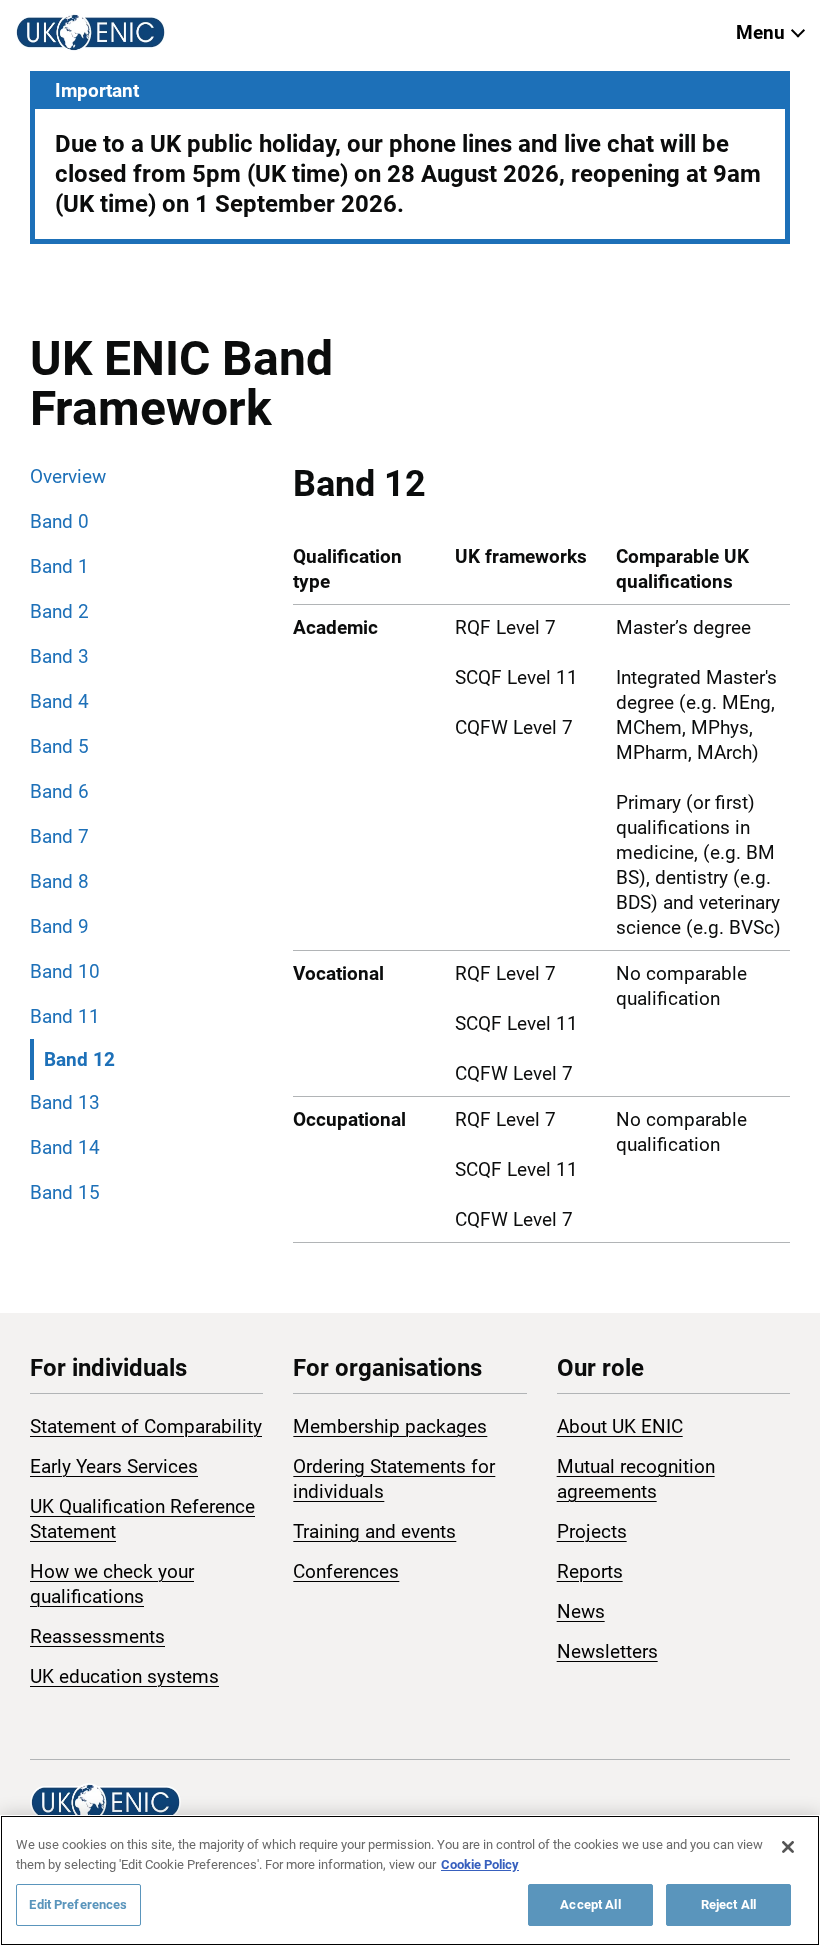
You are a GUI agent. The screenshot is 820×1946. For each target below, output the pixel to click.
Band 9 (59, 926)
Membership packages (390, 1426)
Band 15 (65, 1192)
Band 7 (59, 836)
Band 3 (59, 656)
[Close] (788, 1847)
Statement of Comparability (146, 1426)
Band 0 (59, 521)
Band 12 (79, 1059)
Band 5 (59, 746)
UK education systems (124, 1676)
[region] (410, 1880)
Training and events (374, 1531)
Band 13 (65, 1102)
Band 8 (59, 881)
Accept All (590, 1904)
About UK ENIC (620, 1426)
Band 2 (59, 611)
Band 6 (59, 791)
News (581, 1611)
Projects (592, 1531)
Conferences (346, 1571)
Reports (590, 1571)
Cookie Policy (480, 1864)
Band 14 (65, 1147)
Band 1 (59, 566)
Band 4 (59, 701)
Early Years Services (114, 1466)
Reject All (728, 1904)
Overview (68, 476)
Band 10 (65, 971)
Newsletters (607, 1651)
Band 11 (65, 1016)
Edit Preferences (78, 1904)
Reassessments (97, 1636)
